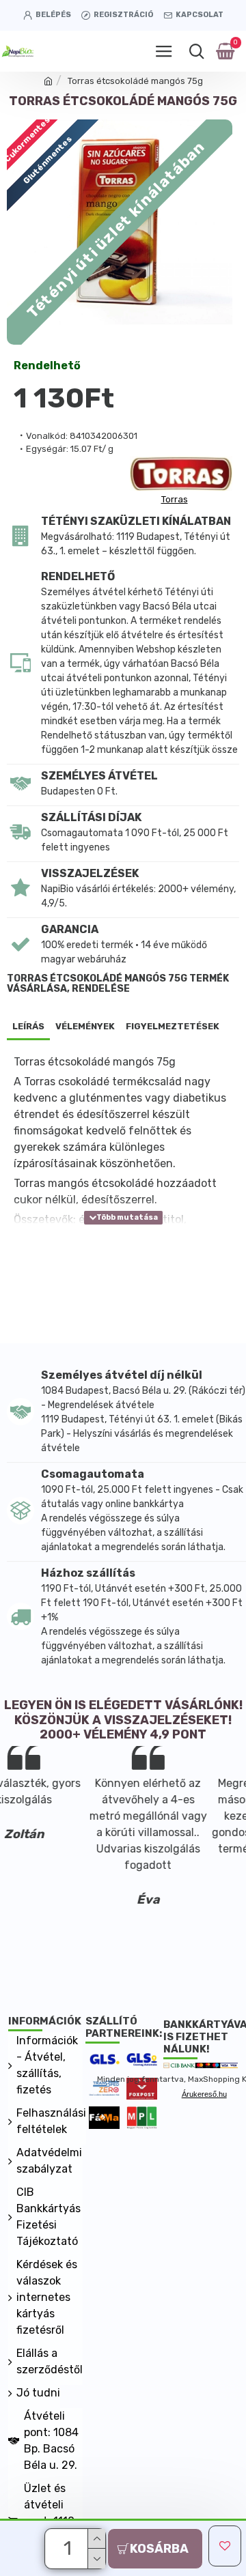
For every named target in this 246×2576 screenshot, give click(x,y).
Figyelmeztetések (173, 1026)
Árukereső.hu (204, 2094)
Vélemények (85, 1026)
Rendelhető (47, 366)
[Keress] (196, 51)
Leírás (28, 1026)
